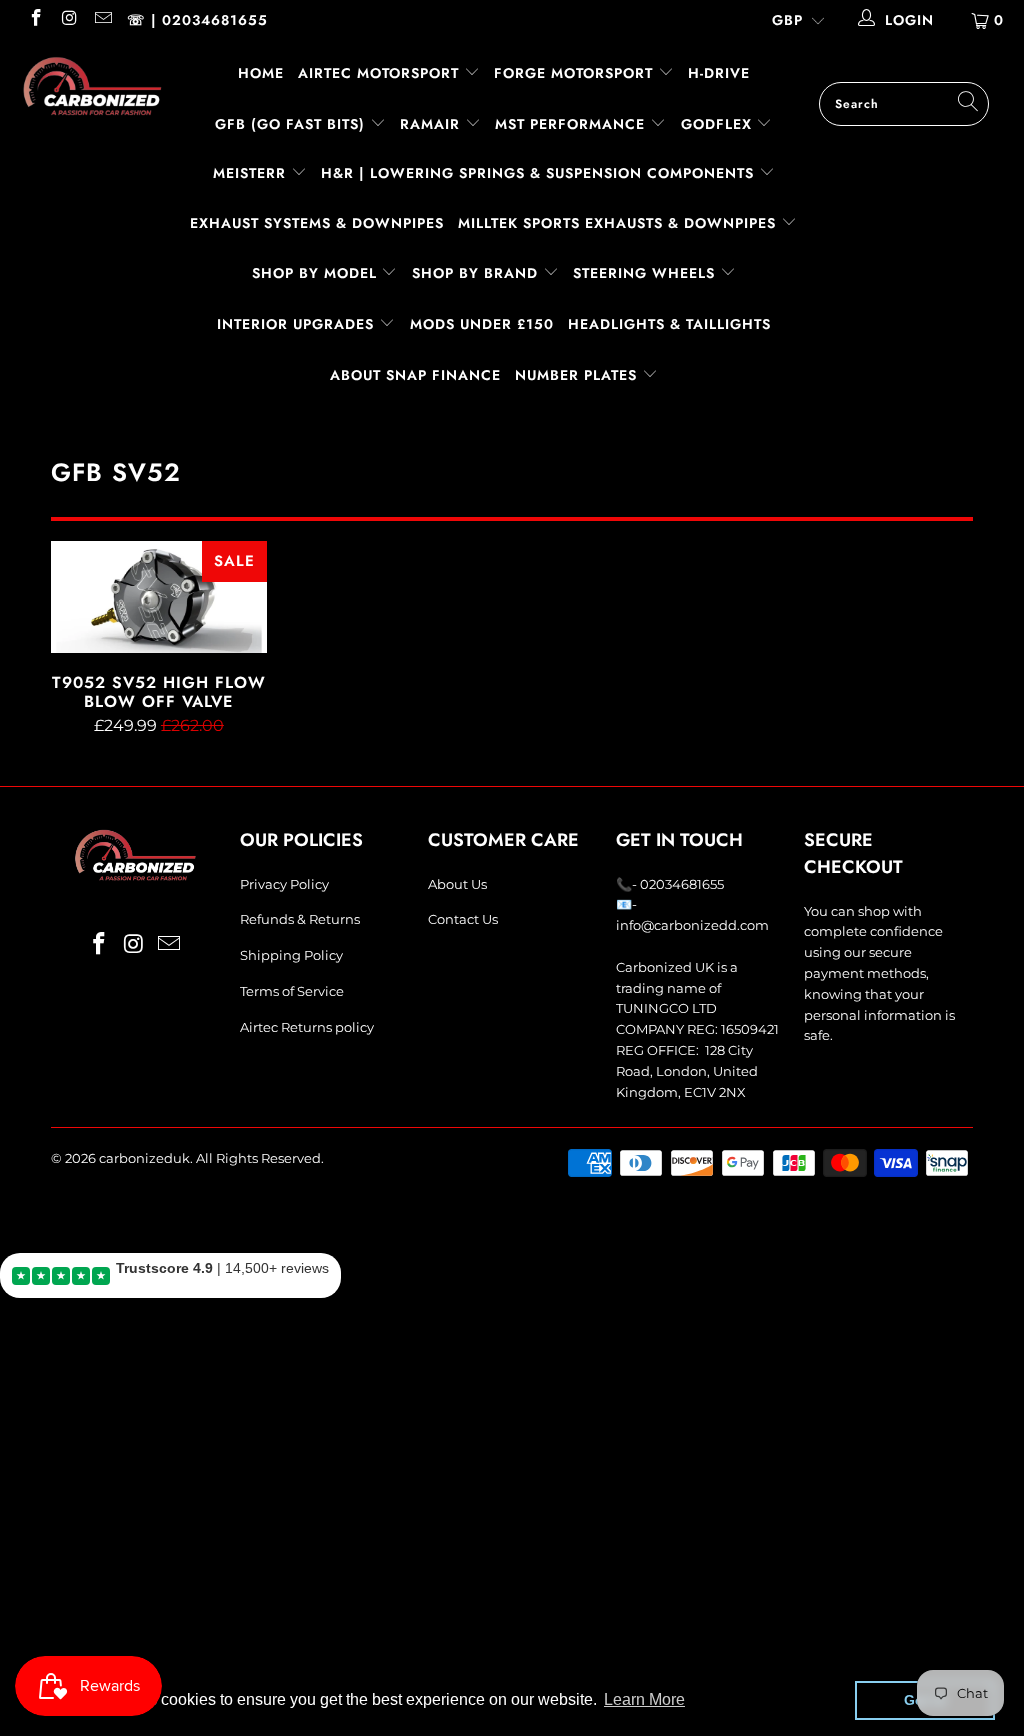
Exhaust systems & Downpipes (317, 223)
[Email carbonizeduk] (102, 20)
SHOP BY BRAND (477, 273)
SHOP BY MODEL (314, 273)
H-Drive (719, 73)
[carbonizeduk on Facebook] (35, 20)
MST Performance (572, 124)
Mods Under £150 (482, 324)
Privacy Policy (284, 884)
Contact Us (463, 919)
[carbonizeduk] (92, 86)
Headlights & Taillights (669, 324)
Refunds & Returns (300, 919)
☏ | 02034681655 (197, 20)
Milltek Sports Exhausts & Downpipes (619, 223)
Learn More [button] (644, 1699)
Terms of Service (292, 991)
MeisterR (252, 173)
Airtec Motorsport (378, 73)
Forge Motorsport (573, 73)
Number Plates (578, 375)
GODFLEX (719, 124)
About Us (457, 884)
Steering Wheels (646, 273)
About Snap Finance (415, 375)
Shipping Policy (291, 955)
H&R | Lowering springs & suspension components (540, 173)
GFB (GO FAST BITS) (292, 124)
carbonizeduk (144, 1158)
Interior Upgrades (298, 324)
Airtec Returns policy (307, 1027)
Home (261, 73)
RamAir (432, 124)
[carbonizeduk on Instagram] (69, 20)
